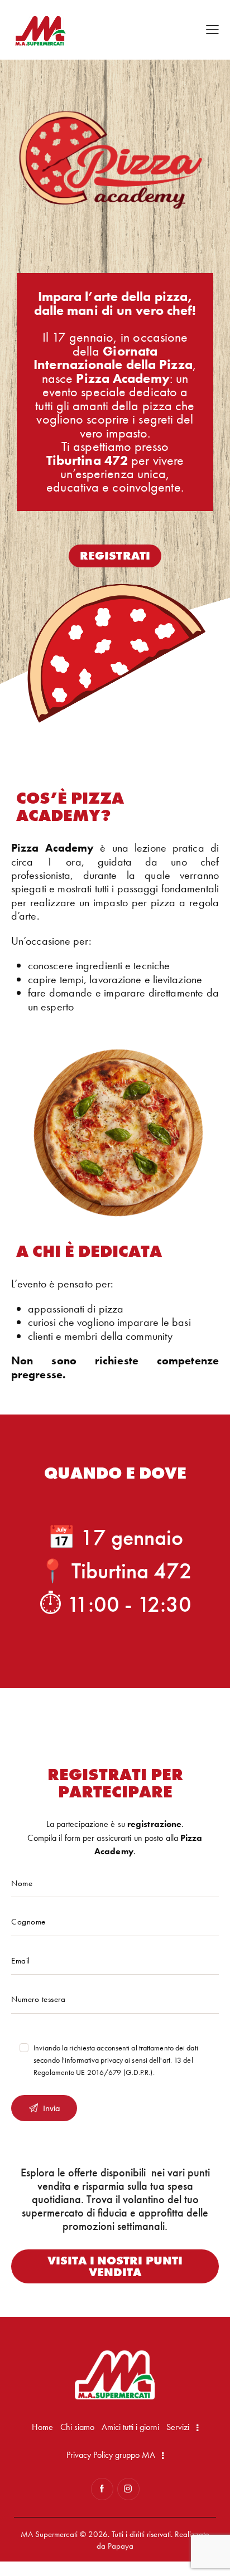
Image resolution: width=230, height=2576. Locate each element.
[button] (212, 29)
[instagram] (128, 2489)
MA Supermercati (49, 2534)
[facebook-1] (102, 2489)
